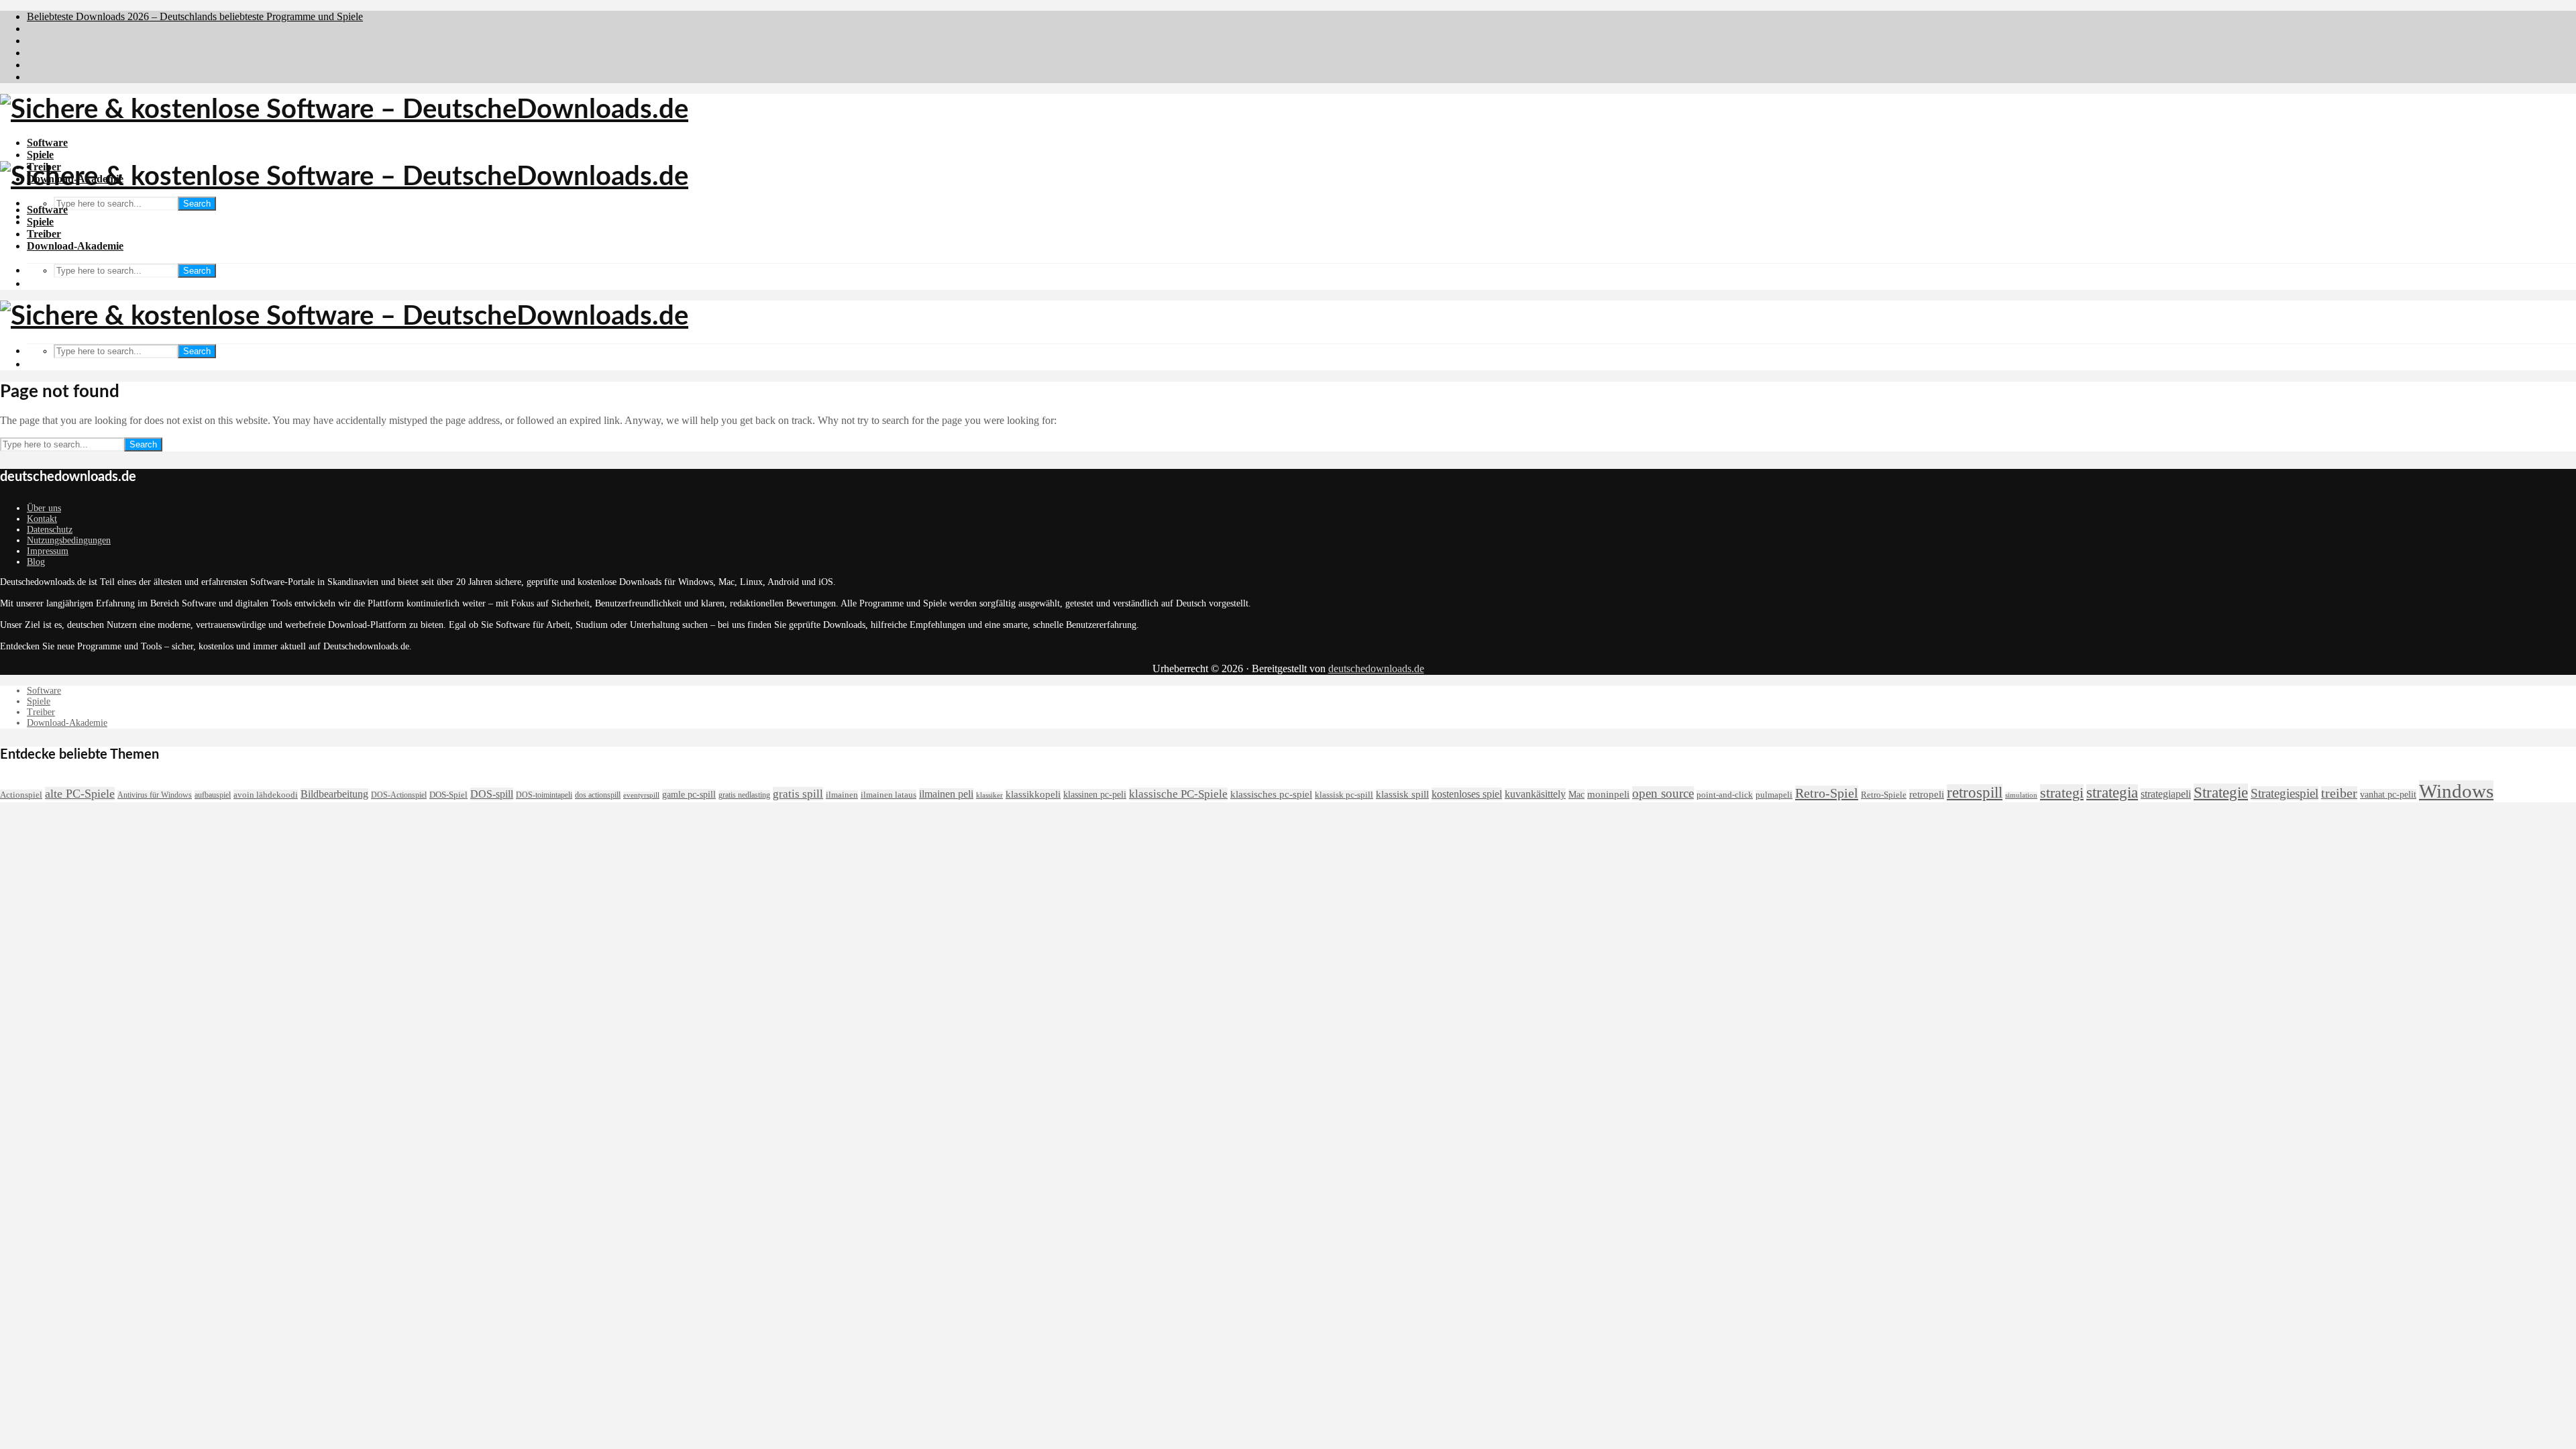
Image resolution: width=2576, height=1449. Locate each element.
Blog (36, 562)
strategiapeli (2166, 794)
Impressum (48, 551)
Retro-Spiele (1884, 795)
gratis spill (798, 794)
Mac (1576, 794)
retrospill (1975, 793)
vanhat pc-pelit (2388, 794)
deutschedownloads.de (1376, 668)
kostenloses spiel (1467, 794)
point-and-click (1725, 795)
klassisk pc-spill (1344, 795)
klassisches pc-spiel (1271, 794)
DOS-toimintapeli (544, 795)
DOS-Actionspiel (399, 795)
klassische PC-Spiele (1178, 794)
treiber (2339, 793)
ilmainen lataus (889, 795)
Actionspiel (21, 795)
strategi (2062, 793)
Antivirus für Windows (155, 795)
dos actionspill (598, 795)
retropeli (1927, 794)
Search (197, 204)
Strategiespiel (2285, 793)
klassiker (989, 795)
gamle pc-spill (689, 794)
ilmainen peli (946, 794)
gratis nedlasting (744, 795)
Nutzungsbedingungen (69, 540)
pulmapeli (1774, 795)
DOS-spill (492, 794)
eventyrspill (641, 795)
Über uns (44, 508)
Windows (2456, 791)
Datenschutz (50, 530)
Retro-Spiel (1827, 793)
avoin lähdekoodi (266, 795)
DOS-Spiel (448, 795)
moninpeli (1608, 794)
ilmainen (842, 795)
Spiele (40, 155)
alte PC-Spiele (80, 794)
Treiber (44, 234)
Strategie (2221, 792)
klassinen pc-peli (1095, 794)
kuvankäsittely (1535, 794)
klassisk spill (1402, 794)
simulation (2021, 795)
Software (47, 143)
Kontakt (42, 519)
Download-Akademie (75, 246)
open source (1663, 793)
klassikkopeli (1033, 794)
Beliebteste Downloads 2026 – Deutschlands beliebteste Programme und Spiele (195, 16)
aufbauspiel (213, 795)
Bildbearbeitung (334, 794)
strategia (2112, 793)
